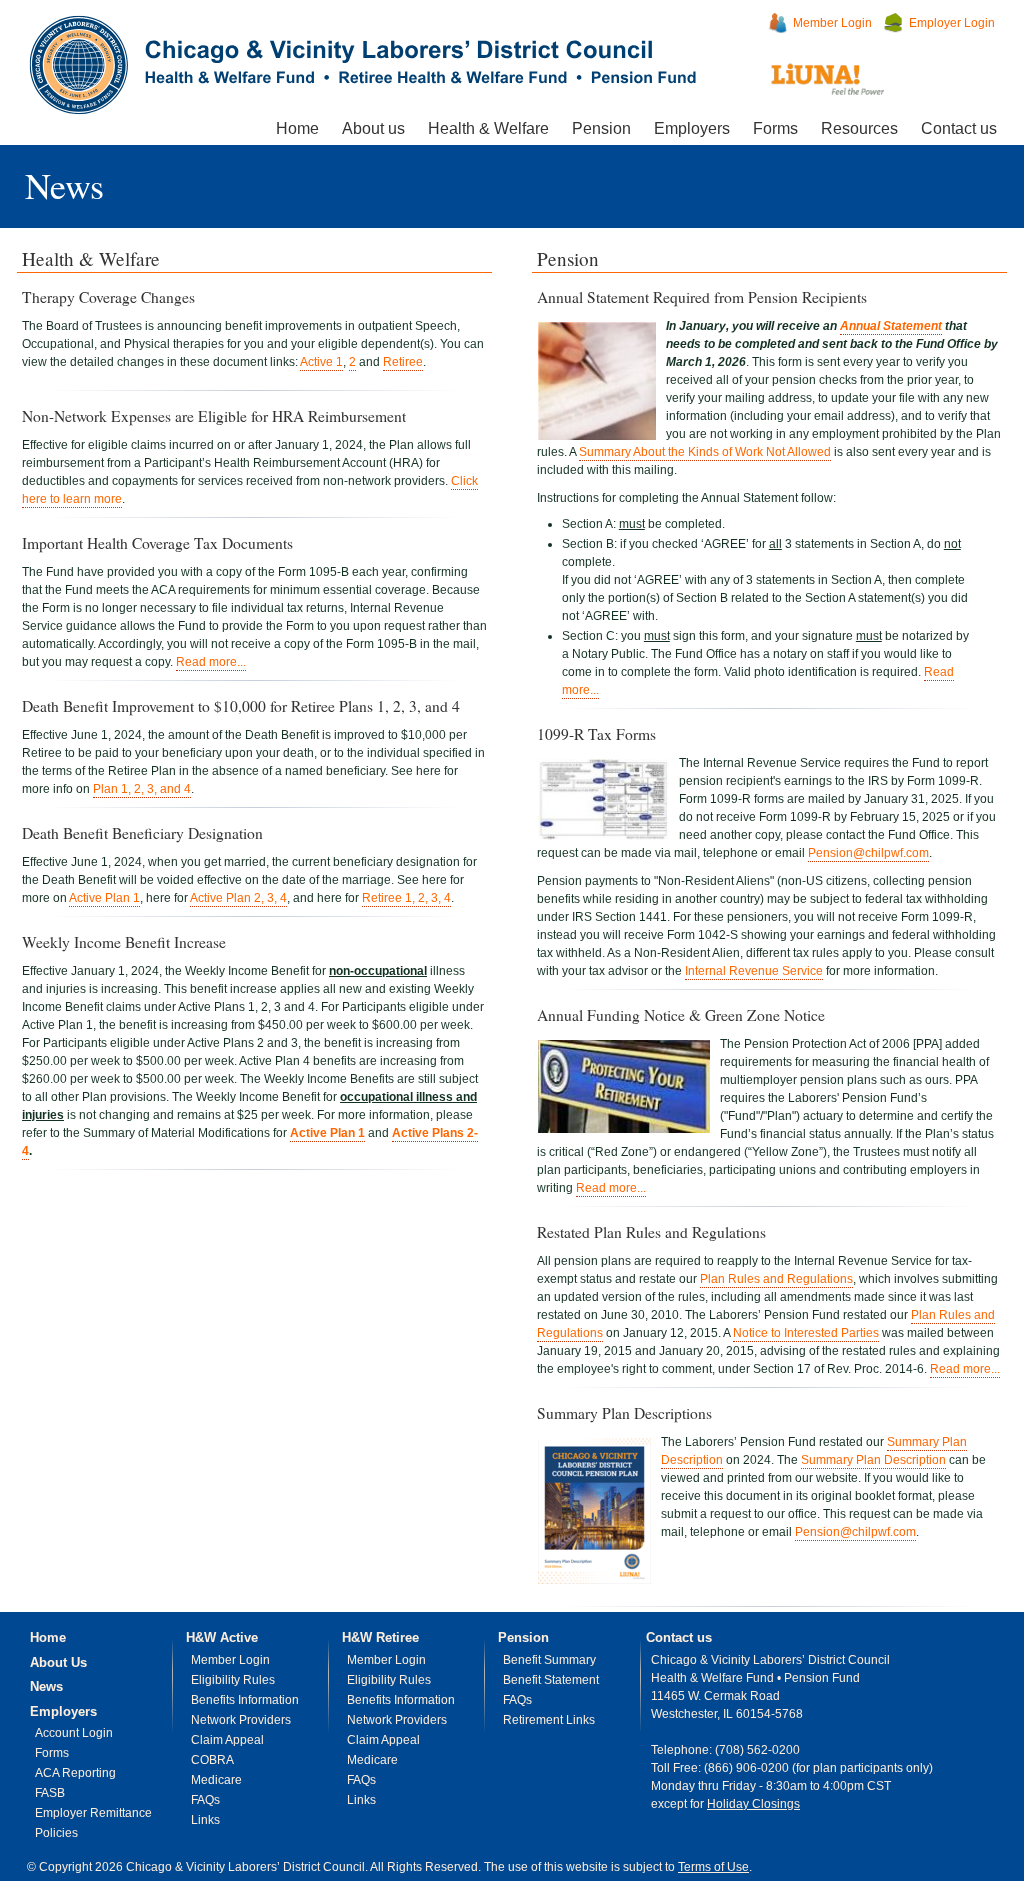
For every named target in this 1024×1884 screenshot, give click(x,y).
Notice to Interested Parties (806, 1333)
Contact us (959, 128)
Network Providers (241, 1720)
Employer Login (952, 23)
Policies (56, 1833)
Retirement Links (549, 1720)
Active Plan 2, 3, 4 (238, 898)
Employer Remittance (93, 1813)
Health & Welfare (488, 128)
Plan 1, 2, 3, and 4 (142, 789)
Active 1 (321, 362)
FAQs (205, 1800)
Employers (692, 128)
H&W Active (222, 1637)
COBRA (212, 1760)
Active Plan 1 (104, 898)
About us (373, 128)
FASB (50, 1793)
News (64, 185)
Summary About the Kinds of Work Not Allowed (705, 452)
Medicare (216, 1780)
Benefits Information (245, 1700)
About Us (58, 1662)
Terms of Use (713, 1867)
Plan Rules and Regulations (776, 1279)
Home (297, 128)
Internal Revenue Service (754, 971)
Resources (859, 128)
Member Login (832, 23)
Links (205, 1820)
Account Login (74, 1733)
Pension (601, 128)
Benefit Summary (549, 1660)
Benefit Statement (551, 1680)
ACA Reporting (75, 1773)
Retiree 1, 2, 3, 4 (406, 898)
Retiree (403, 362)
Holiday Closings (753, 1804)
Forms (775, 128)
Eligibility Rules (233, 1680)
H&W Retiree (380, 1637)
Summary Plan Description (873, 1460)
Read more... (211, 662)
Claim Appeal (227, 1740)
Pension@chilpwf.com (868, 853)
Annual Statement (891, 326)
